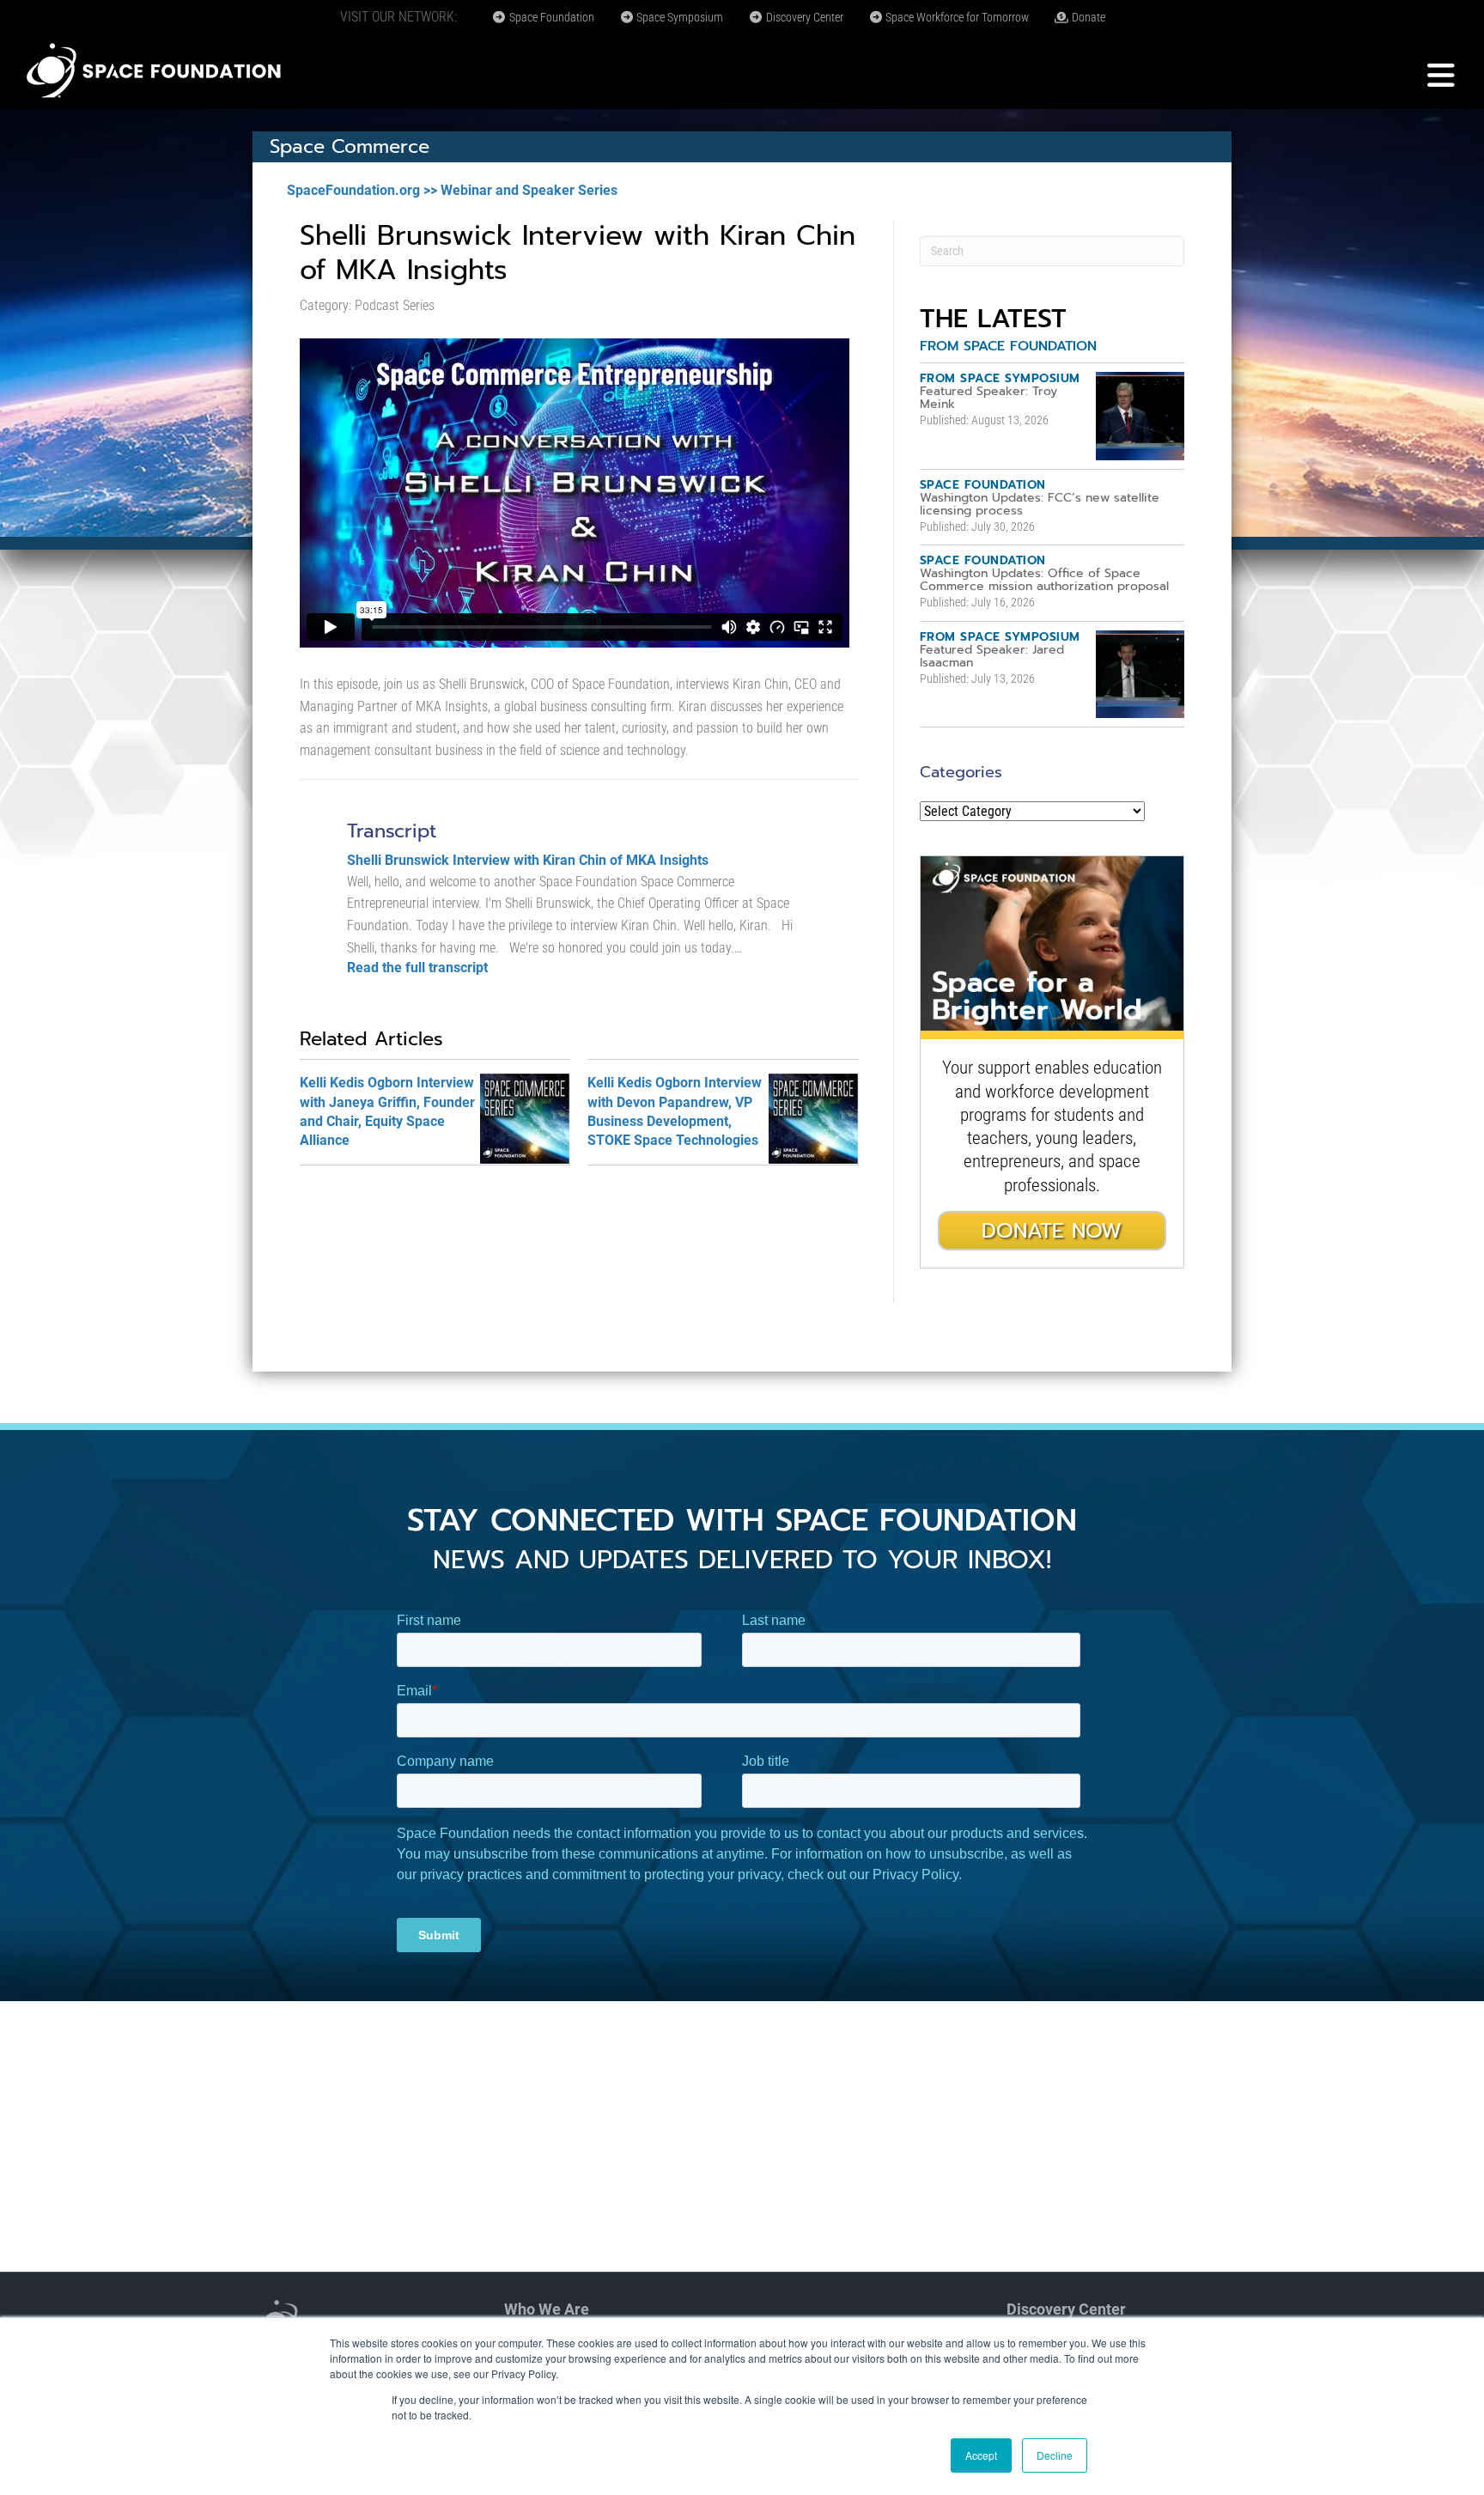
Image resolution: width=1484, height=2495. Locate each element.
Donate (1087, 17)
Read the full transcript (417, 968)
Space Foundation (550, 17)
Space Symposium (678, 17)
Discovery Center (803, 17)
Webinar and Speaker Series (529, 190)
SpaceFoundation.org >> (362, 190)
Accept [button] (981, 2455)
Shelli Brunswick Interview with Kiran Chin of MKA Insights (528, 860)
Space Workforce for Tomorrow (956, 17)
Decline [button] (1055, 2455)
